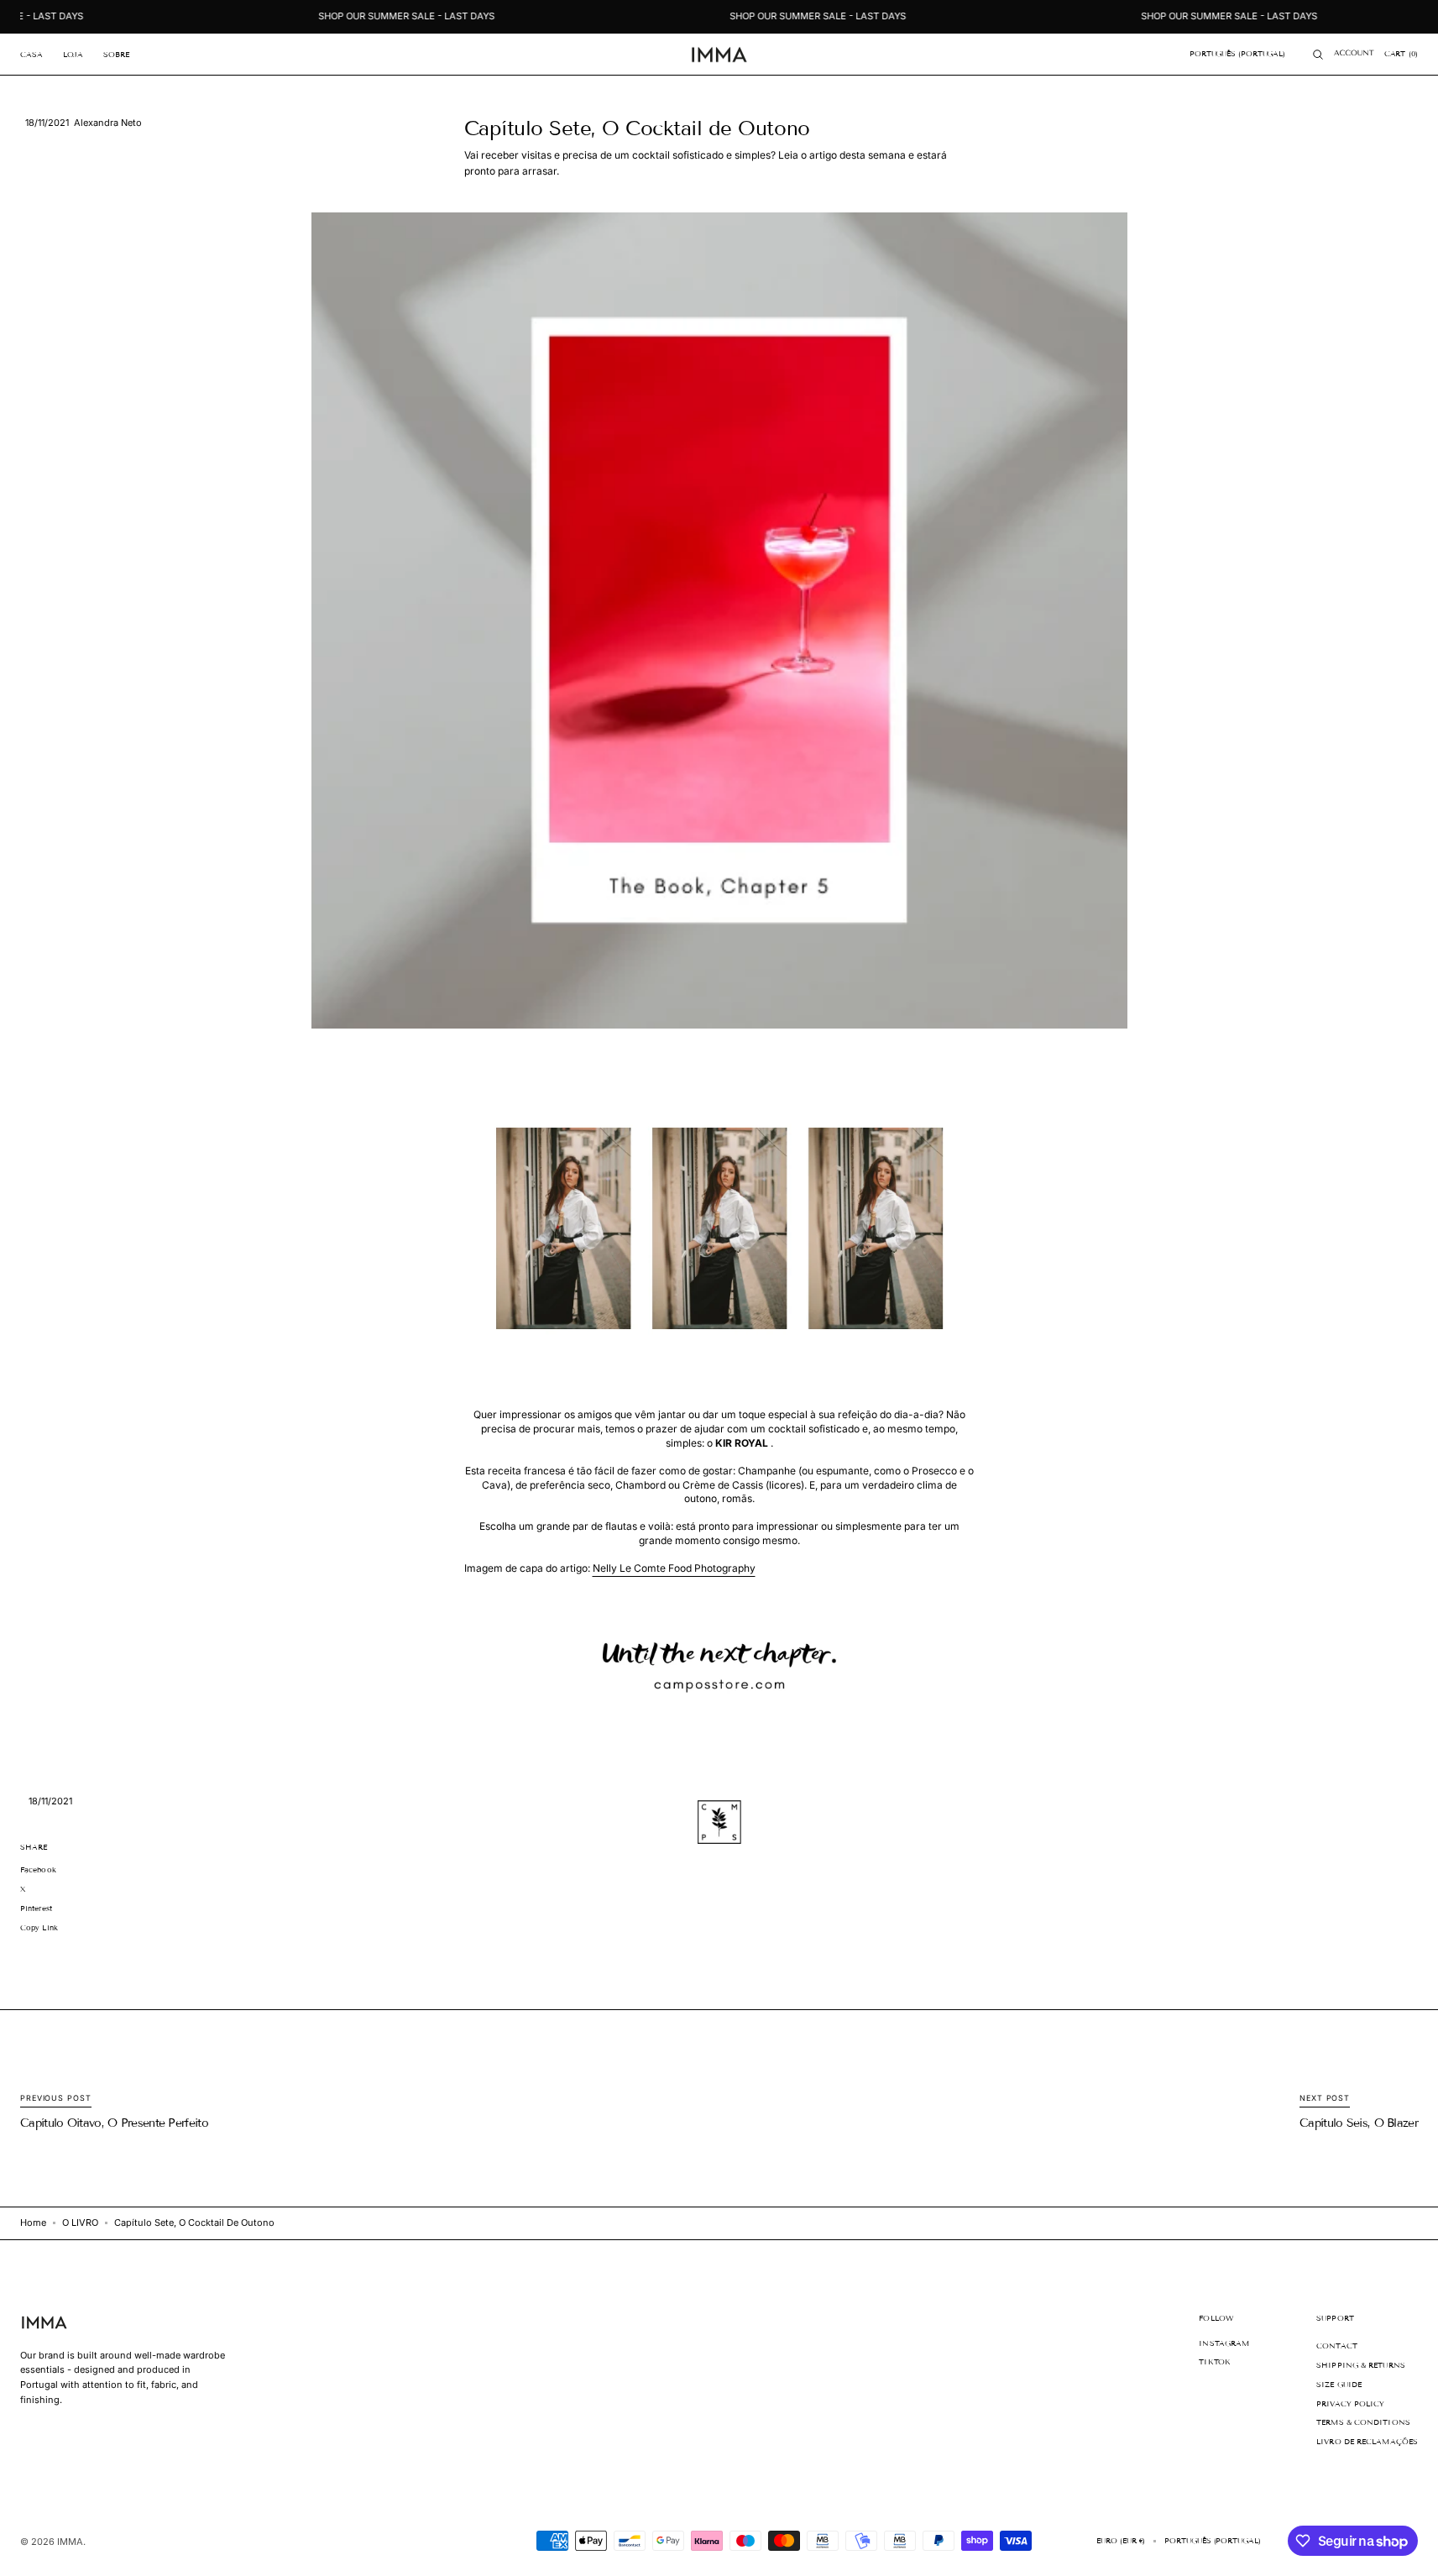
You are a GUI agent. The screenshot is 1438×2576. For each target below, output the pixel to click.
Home (33, 2223)
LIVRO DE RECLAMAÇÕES (1367, 2442)
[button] (1237, 55)
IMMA (70, 2542)
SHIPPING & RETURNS (1361, 2365)
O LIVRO (80, 2223)
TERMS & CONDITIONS (1363, 2422)
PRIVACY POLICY (1350, 2404)
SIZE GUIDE (1339, 2385)
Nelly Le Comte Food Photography (674, 1568)
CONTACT (1337, 2346)
